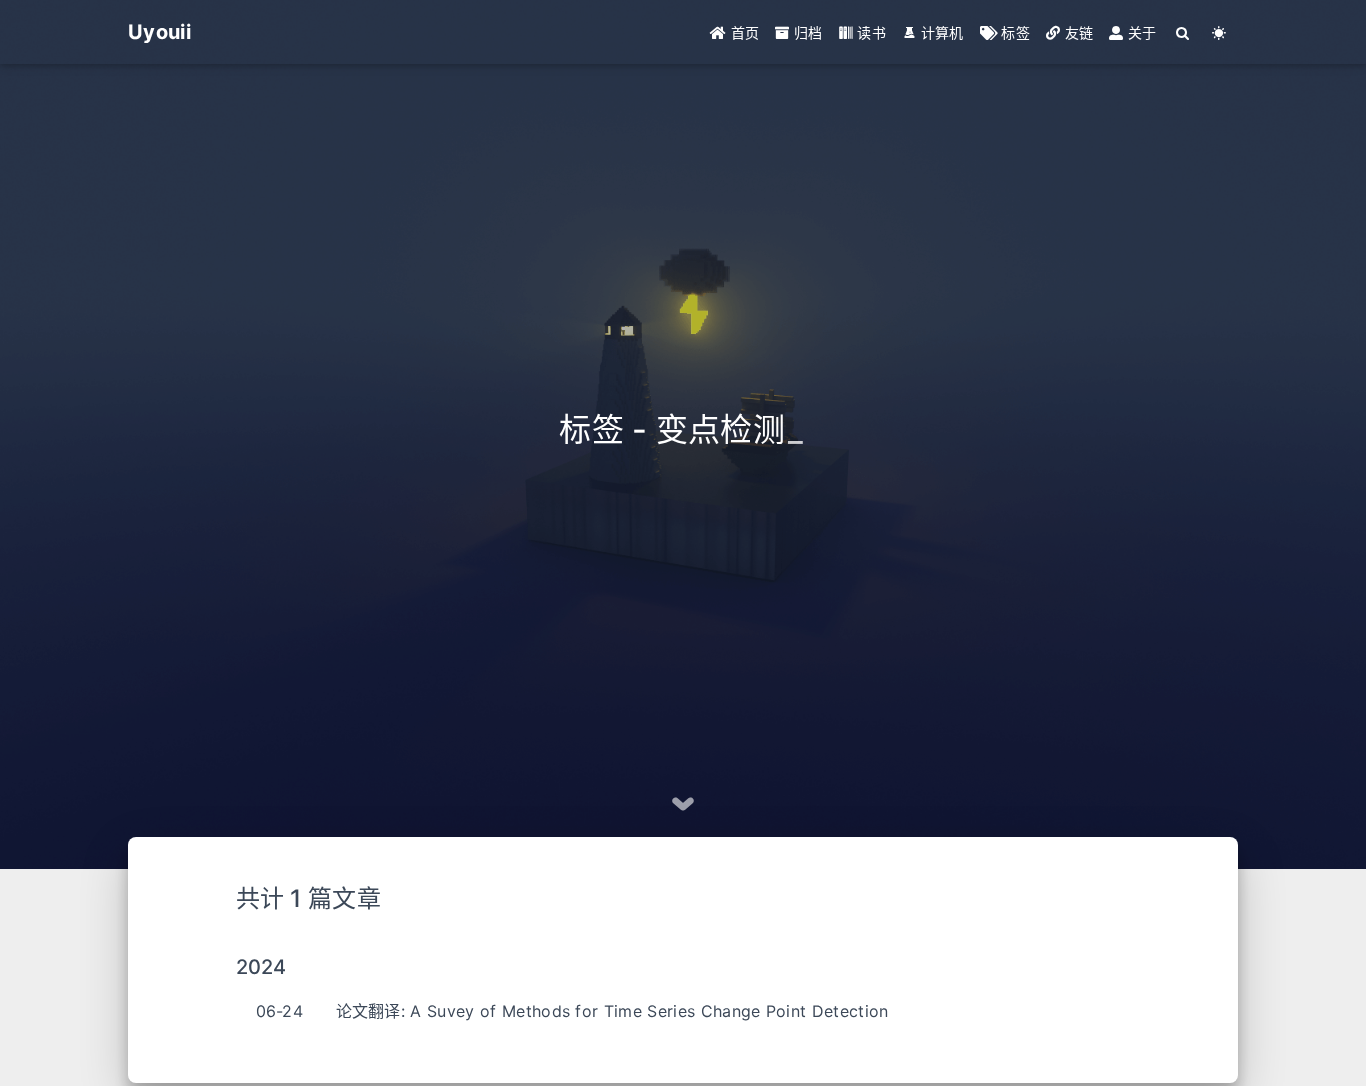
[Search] (1183, 32)
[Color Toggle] (1219, 32)
